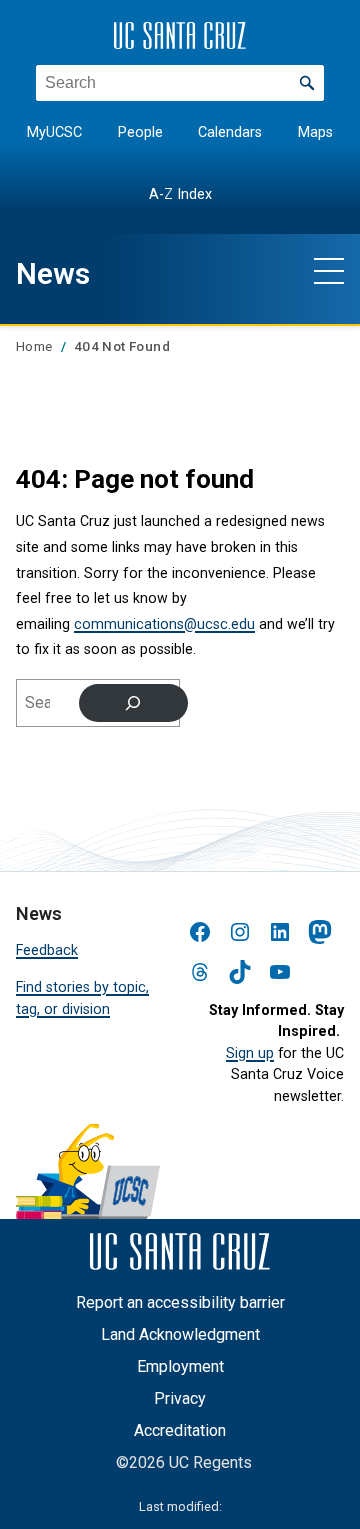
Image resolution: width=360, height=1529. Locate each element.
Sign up (250, 1053)
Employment (180, 1366)
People (140, 132)
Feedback (47, 950)
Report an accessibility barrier (180, 1302)
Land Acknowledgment (180, 1334)
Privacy (180, 1398)
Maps (315, 132)
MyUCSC (54, 132)
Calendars (230, 132)
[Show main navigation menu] (329, 270)
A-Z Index (180, 194)
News (53, 274)
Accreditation (180, 1430)
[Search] (133, 703)
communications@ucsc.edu (164, 624)
